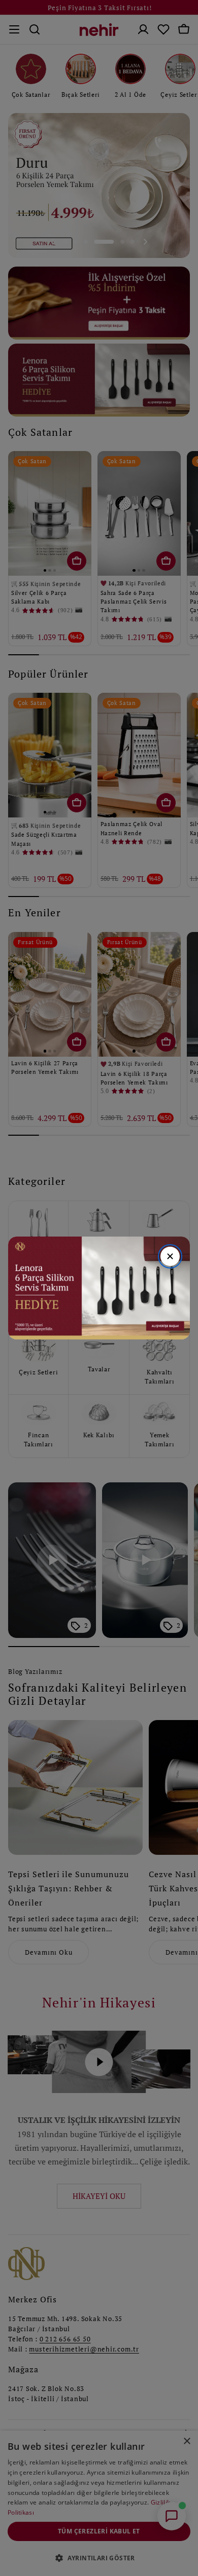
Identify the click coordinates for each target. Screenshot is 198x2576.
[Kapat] (170, 1256)
